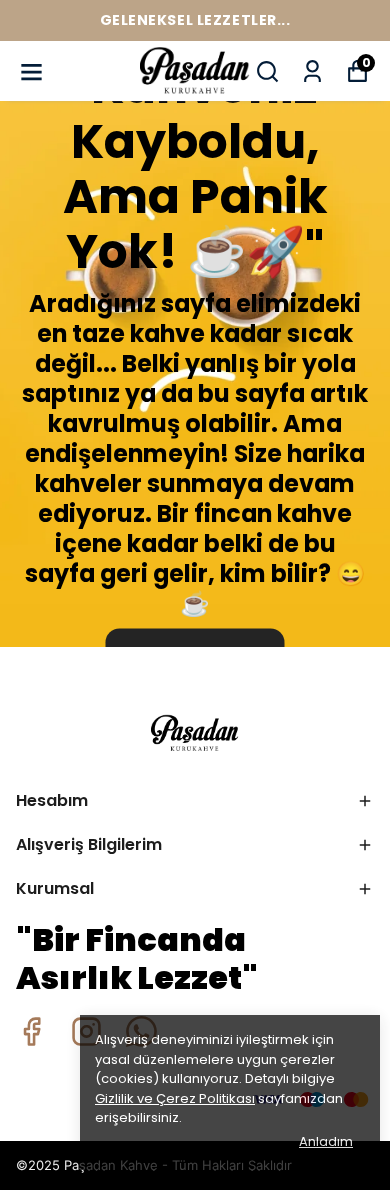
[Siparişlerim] (312, 71)
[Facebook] (31, 1031)
